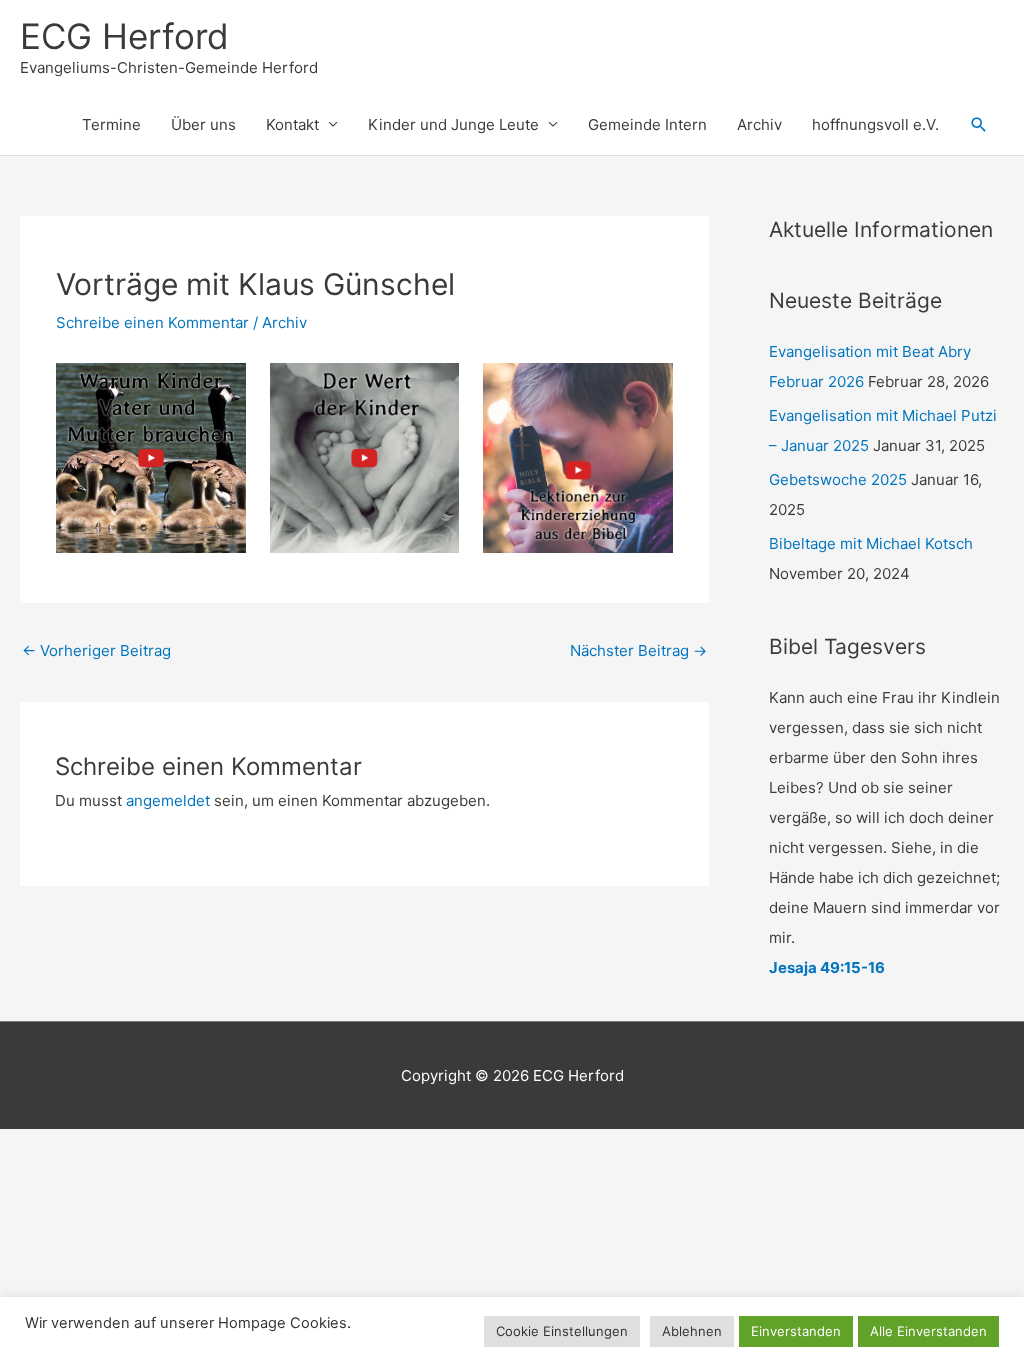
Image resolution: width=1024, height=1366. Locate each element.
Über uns (203, 124)
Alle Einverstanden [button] (928, 1331)
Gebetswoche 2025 (838, 479)
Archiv (759, 124)
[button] (979, 125)
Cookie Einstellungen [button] (562, 1331)
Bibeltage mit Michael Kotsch (871, 543)
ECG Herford (124, 36)
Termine (111, 124)
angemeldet (168, 800)
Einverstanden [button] (796, 1331)
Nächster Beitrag (638, 650)
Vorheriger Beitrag (96, 650)
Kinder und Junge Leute (453, 124)
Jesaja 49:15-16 (827, 967)
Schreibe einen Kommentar (152, 322)
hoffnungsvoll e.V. (875, 124)
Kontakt (292, 124)
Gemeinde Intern (647, 124)
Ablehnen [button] (692, 1331)
